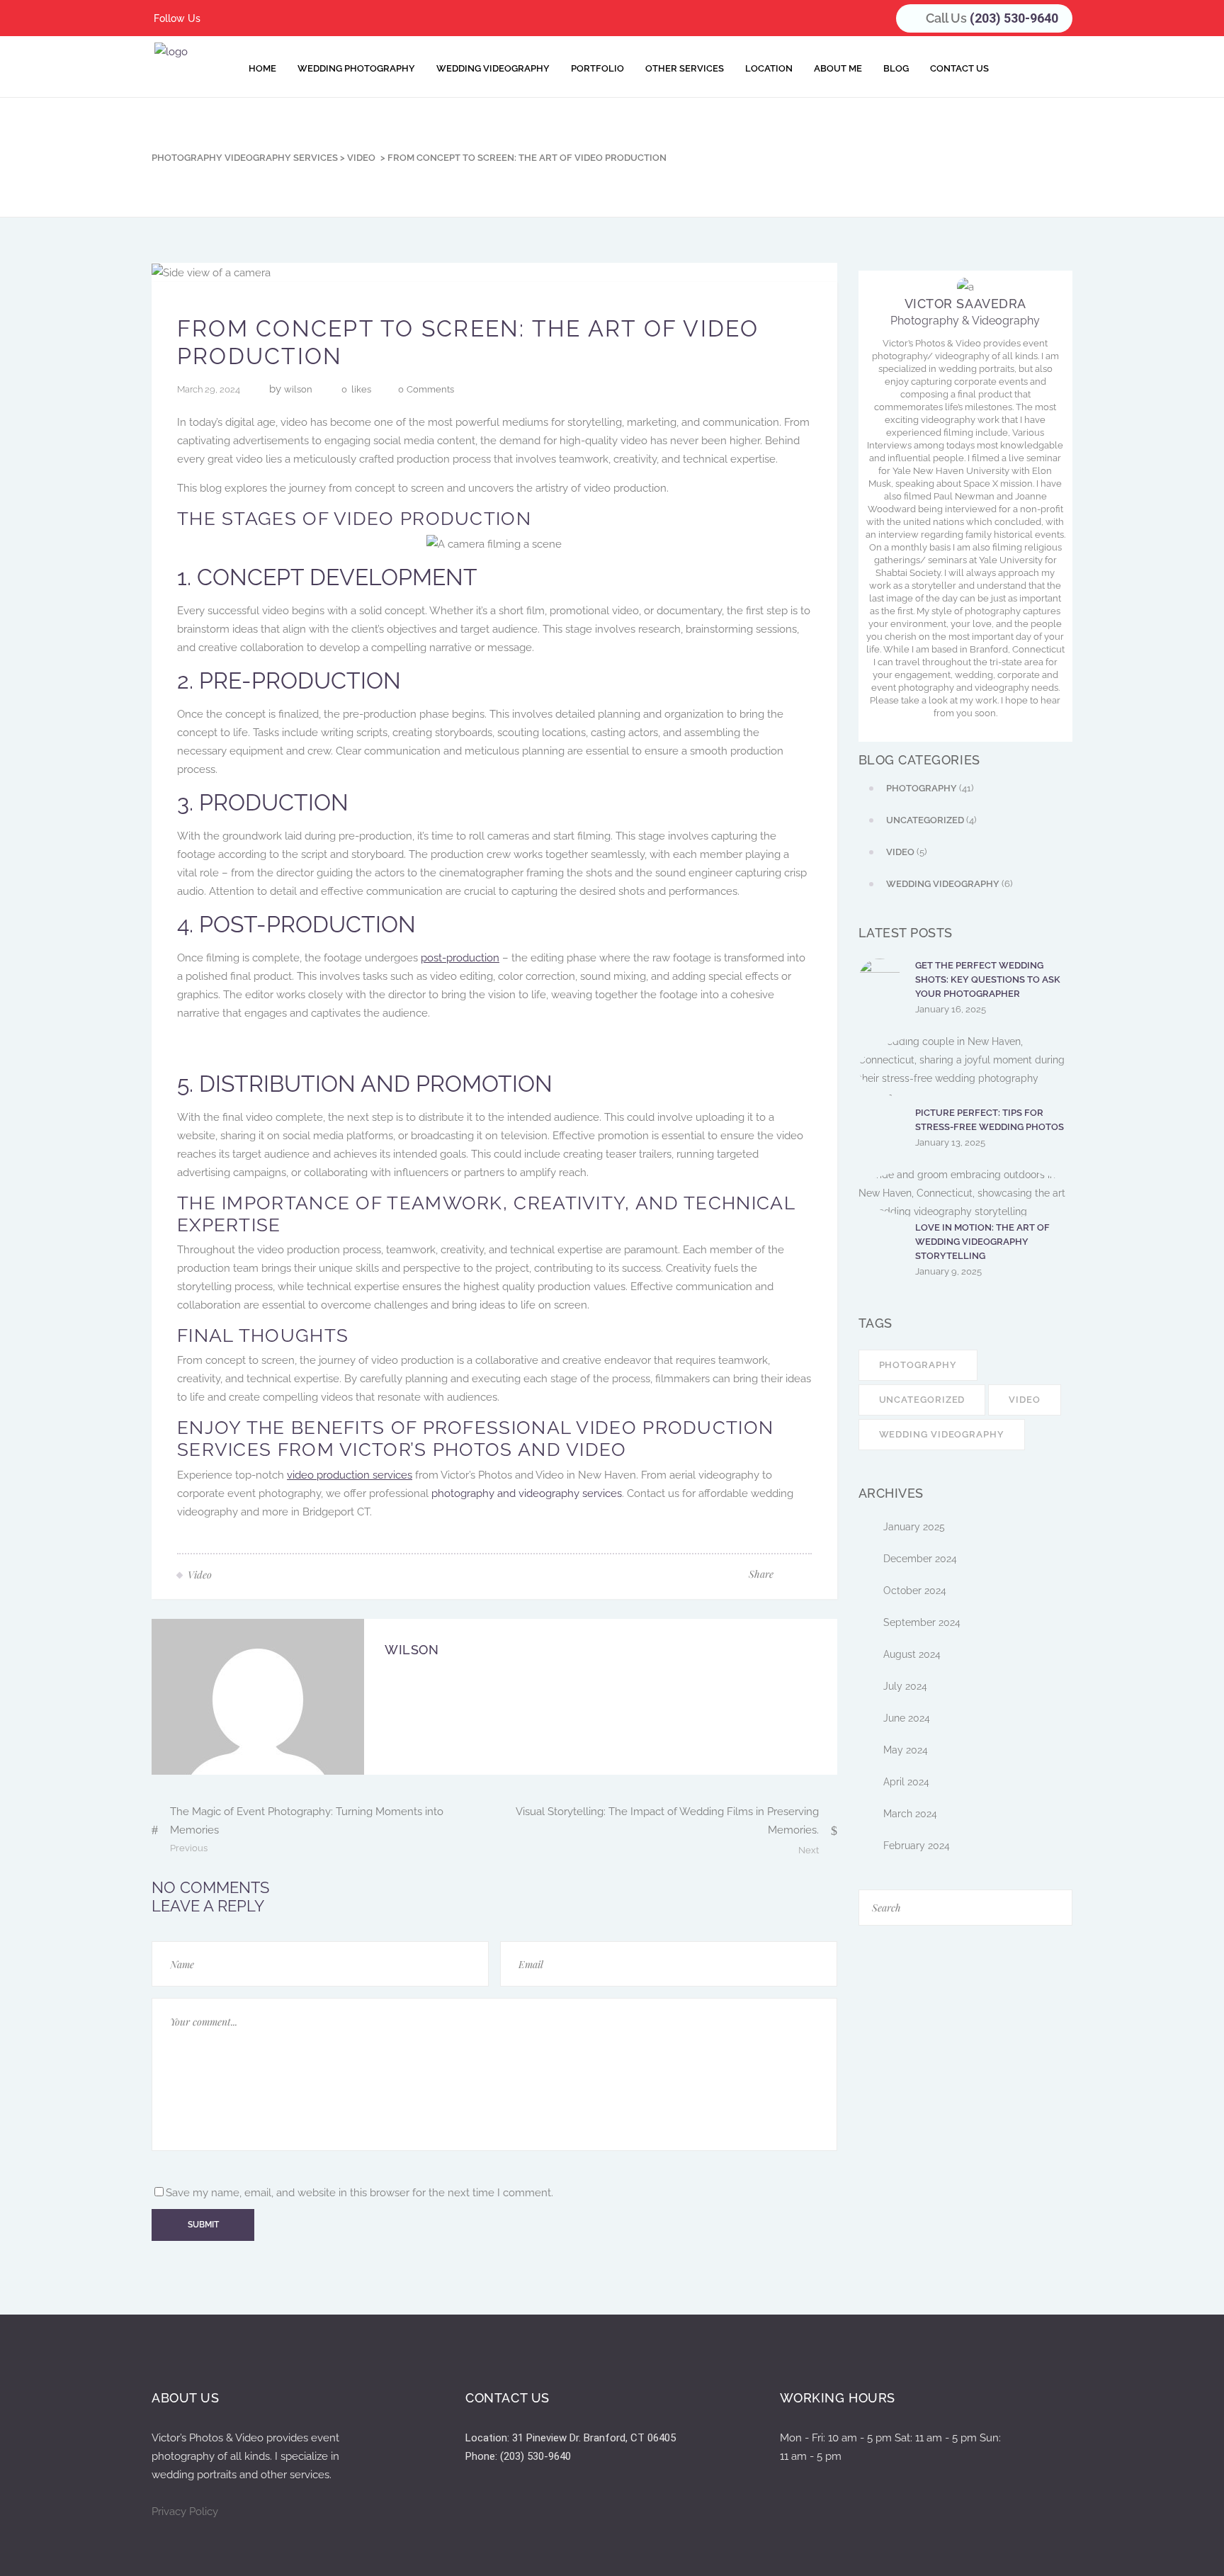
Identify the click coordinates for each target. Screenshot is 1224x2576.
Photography (918, 1365)
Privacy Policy (185, 2512)
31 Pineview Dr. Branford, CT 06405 (594, 2438)
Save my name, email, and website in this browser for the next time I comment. (359, 2193)
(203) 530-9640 (1014, 18)
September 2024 (922, 1622)
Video (361, 158)
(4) (931, 820)
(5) (906, 852)
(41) (930, 788)
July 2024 (905, 1686)
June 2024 (907, 1718)
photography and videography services (527, 1493)
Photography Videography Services (245, 158)
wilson (298, 389)
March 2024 (910, 1814)
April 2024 (906, 1782)
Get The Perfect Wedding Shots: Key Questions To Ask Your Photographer (988, 979)
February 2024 (917, 1846)
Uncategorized (922, 1400)
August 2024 (912, 1654)
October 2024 (915, 1591)
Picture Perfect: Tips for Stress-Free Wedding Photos (990, 1120)
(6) (949, 884)
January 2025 (914, 1527)
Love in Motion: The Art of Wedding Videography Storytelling (982, 1242)
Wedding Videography (942, 1434)
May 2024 (906, 1750)
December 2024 (920, 1559)
